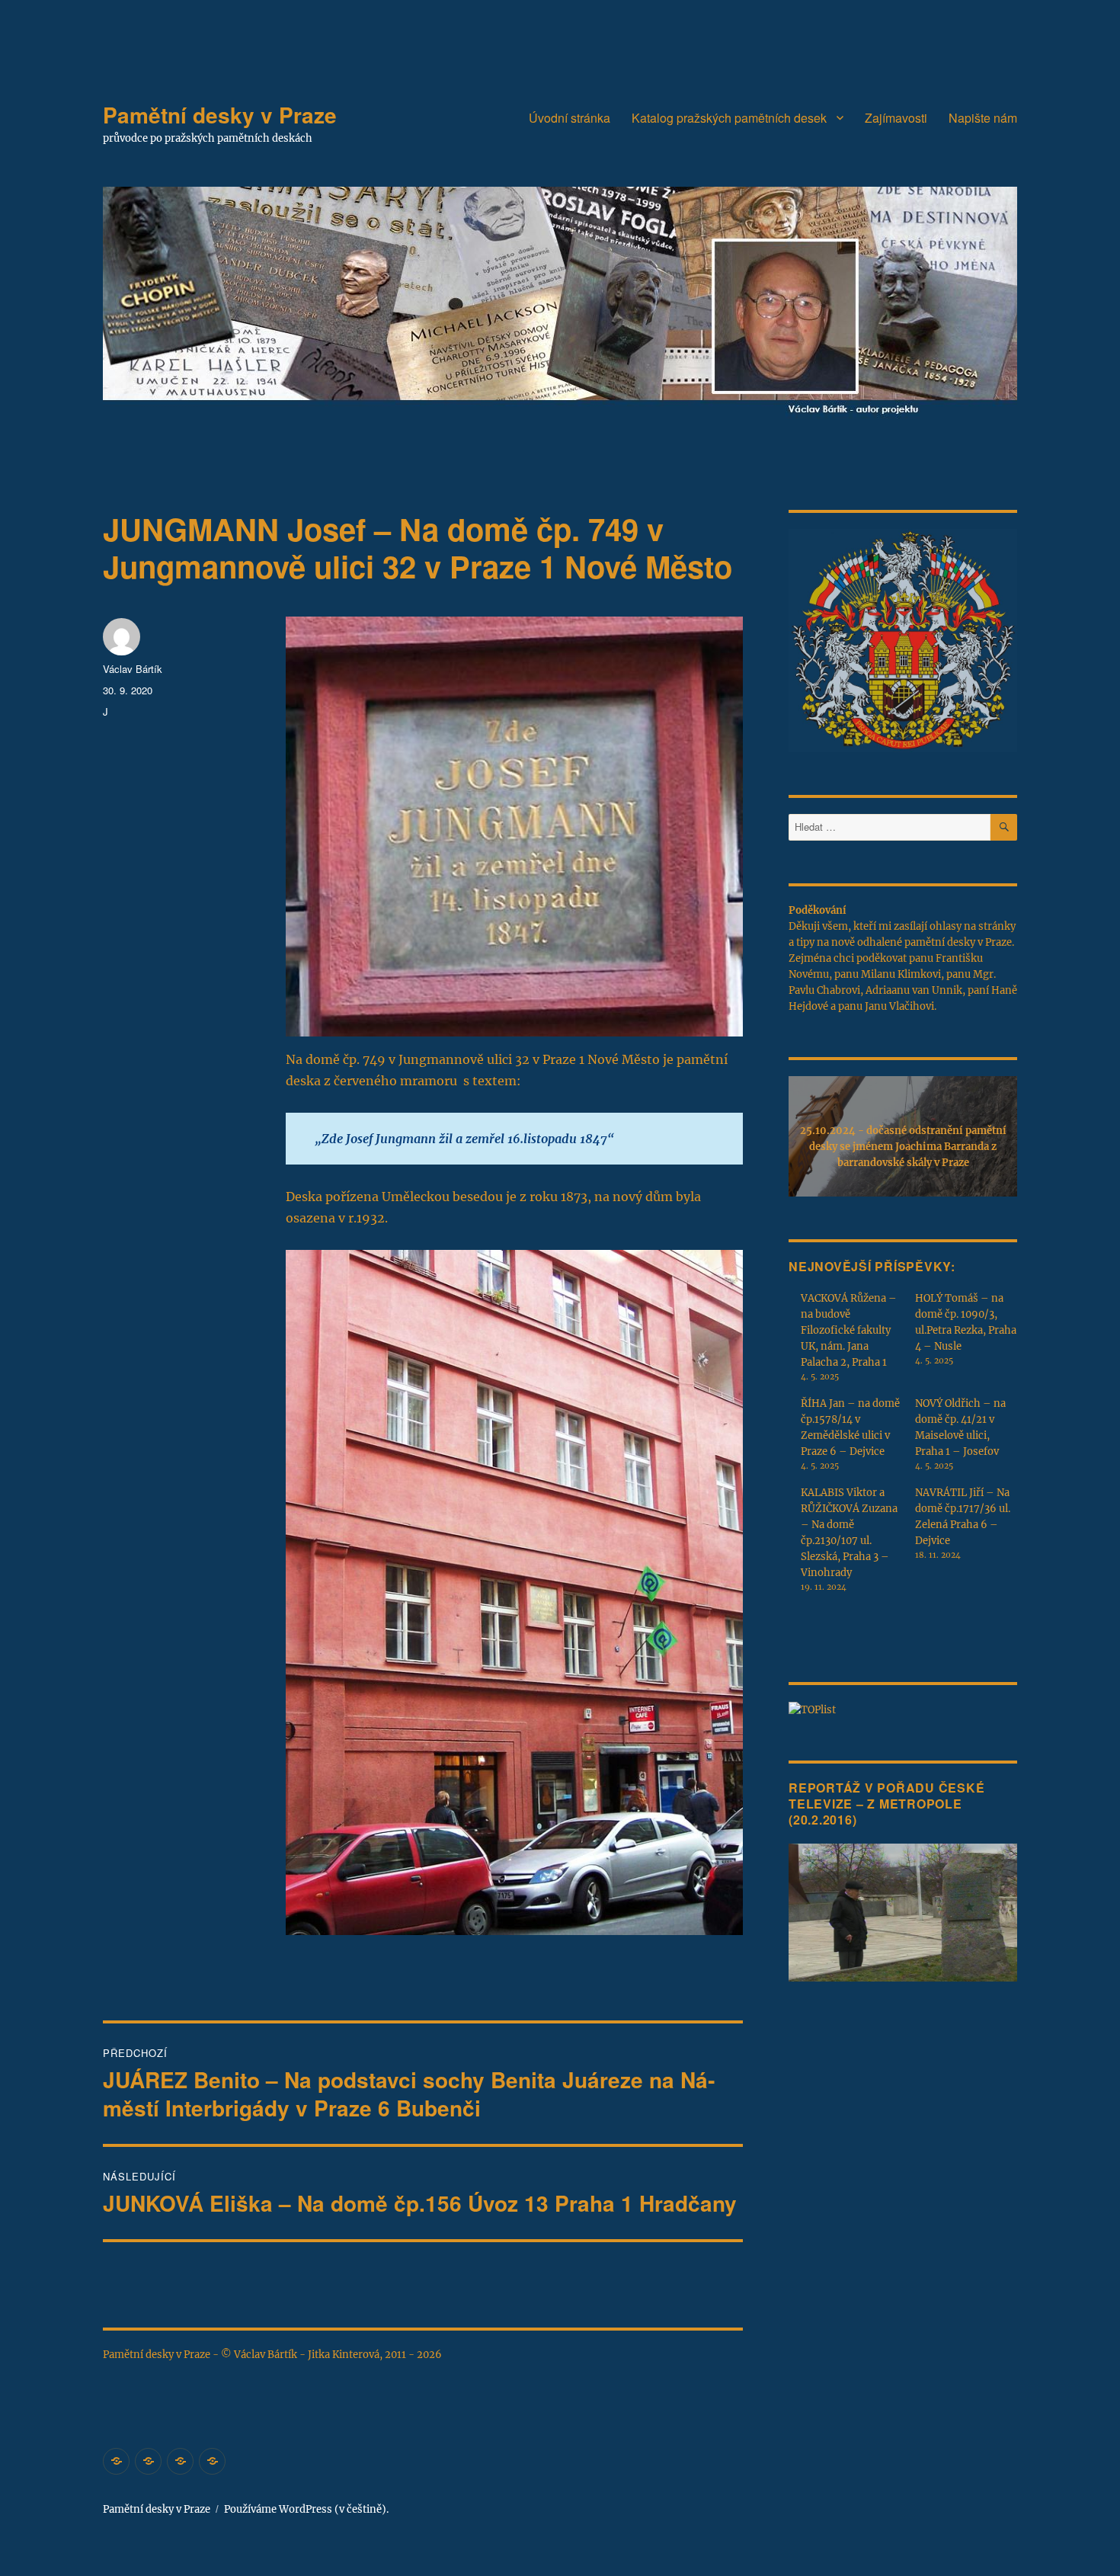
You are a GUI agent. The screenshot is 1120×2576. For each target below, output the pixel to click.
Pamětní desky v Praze (220, 115)
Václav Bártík (133, 669)
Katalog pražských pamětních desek (729, 118)
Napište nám (983, 118)
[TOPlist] (812, 1709)
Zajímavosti (896, 118)
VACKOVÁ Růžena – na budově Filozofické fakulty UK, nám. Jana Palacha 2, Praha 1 (849, 1330)
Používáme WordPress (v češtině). (306, 2509)
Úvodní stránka (570, 118)
